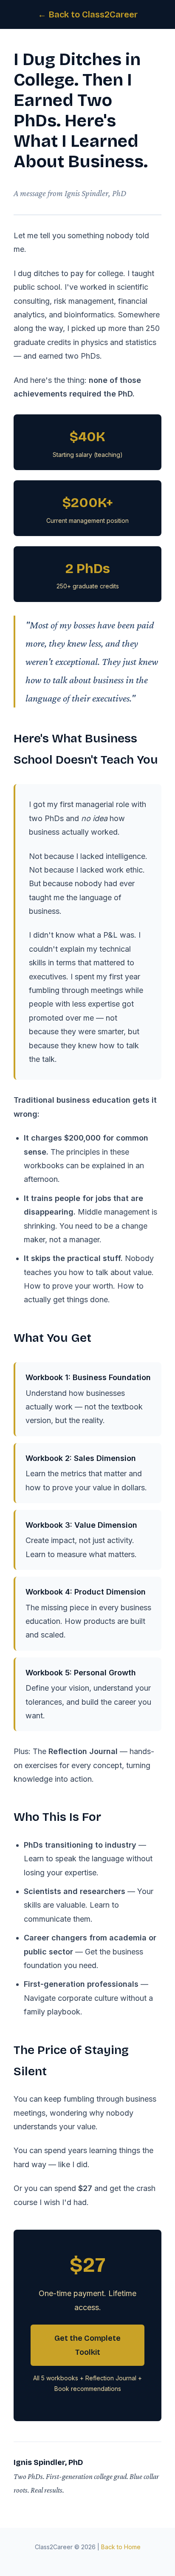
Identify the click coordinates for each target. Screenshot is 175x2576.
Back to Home (121, 2547)
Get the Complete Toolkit (87, 2345)
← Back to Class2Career (88, 14)
